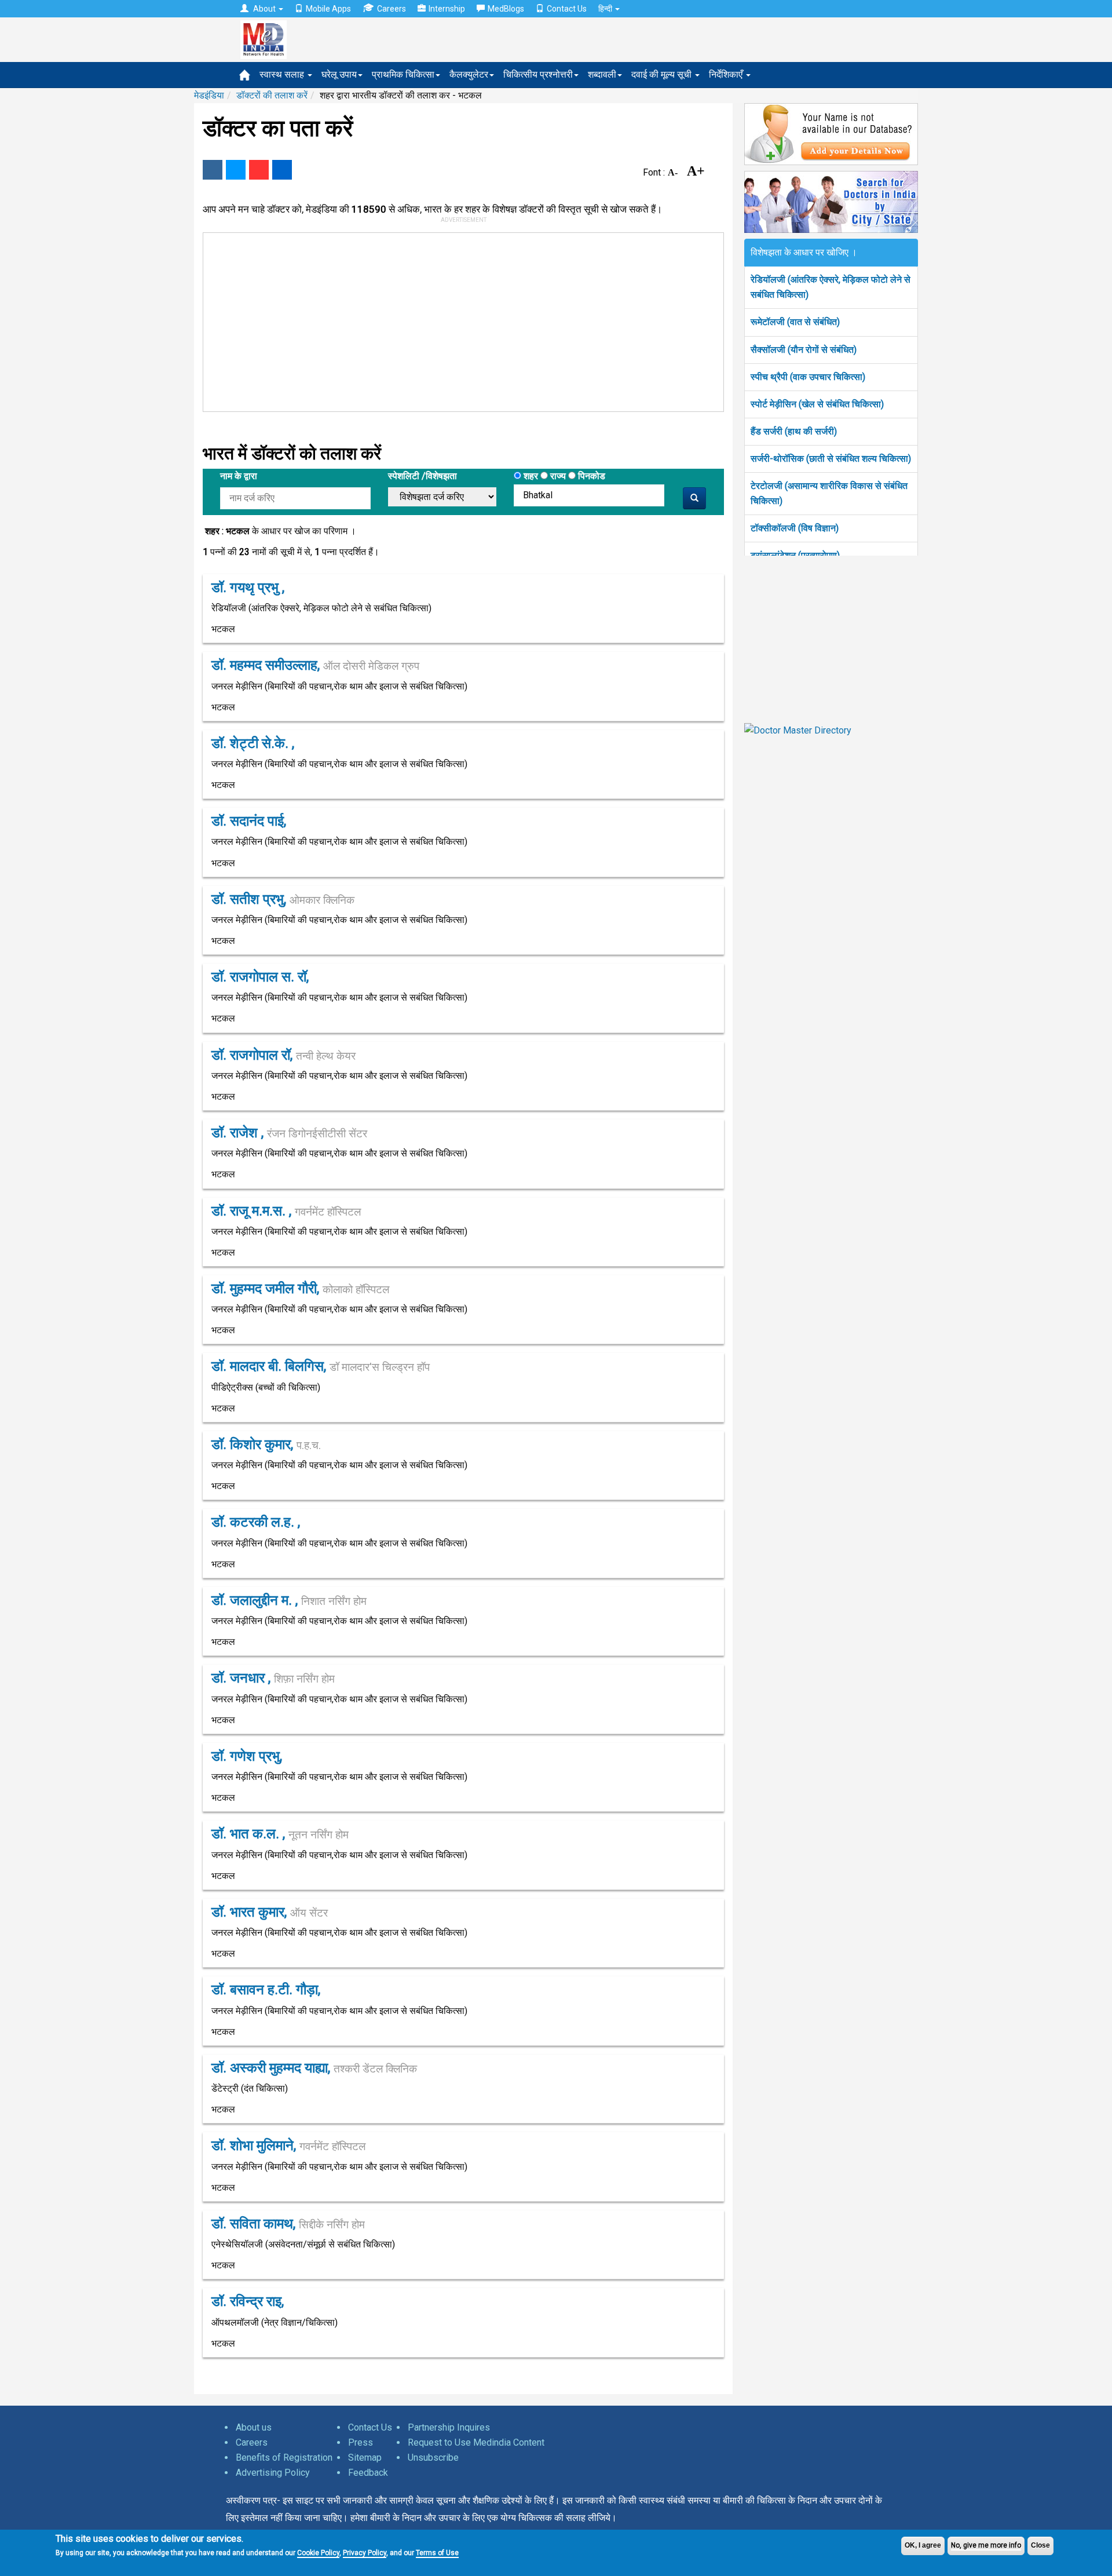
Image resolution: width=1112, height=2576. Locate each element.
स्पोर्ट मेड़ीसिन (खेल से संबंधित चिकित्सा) (817, 404)
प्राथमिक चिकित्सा (403, 74)
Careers (392, 9)
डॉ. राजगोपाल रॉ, (284, 1055)
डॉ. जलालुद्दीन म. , (289, 1600)
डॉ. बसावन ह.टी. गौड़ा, (266, 1990)
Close (1040, 2545)
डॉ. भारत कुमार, (270, 1912)
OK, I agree (923, 2545)
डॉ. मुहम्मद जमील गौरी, (300, 1289)
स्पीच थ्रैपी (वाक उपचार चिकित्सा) (808, 377)
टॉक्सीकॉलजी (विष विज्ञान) (795, 528)
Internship (447, 9)
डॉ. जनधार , (273, 1678)
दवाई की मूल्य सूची (663, 74)
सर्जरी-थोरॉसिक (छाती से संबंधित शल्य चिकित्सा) (831, 459)
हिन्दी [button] (606, 9)
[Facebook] (213, 170)
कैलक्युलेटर (469, 74)
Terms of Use (437, 2553)
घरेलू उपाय (339, 74)
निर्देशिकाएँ (727, 74)
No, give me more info (986, 2545)
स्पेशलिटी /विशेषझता (423, 476)
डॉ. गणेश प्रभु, (247, 1756)
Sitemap (365, 2458)
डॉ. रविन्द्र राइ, (248, 2301)
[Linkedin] (282, 170)
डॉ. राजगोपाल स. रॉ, (260, 977)
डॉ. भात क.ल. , (280, 1834)
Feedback (368, 2473)
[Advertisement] (458, 320)
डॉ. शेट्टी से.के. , (253, 743)
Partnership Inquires (449, 2427)
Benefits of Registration (284, 2458)
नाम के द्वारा (239, 476)
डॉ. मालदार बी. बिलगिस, (321, 1366)
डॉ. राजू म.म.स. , (286, 1211)
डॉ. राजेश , (289, 1133)
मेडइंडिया (209, 95)
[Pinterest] (259, 170)
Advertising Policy (273, 2473)
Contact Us (567, 9)
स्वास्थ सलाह (283, 74)
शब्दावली (602, 74)
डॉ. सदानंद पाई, (249, 821)
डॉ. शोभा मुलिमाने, (288, 2146)
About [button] (264, 9)
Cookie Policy (318, 2553)
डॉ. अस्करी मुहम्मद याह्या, (314, 2068)
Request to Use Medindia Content (476, 2442)
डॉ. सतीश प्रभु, (283, 899)
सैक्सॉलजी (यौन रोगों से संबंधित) (804, 350)
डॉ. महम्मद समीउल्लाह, (315, 665)
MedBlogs (506, 9)
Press (361, 2442)
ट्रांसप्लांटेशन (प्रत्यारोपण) (795, 555)
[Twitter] (236, 170)
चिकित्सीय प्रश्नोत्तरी (538, 74)
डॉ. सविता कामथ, (288, 2224)
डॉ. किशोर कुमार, (266, 1444)
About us (254, 2427)
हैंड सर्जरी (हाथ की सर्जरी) (794, 431)
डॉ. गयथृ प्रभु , (248, 588)
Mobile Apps (328, 9)
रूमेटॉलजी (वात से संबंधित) (795, 322)
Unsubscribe (433, 2458)
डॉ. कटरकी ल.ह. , (256, 1522)
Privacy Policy (365, 2553)
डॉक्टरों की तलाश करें (272, 95)
